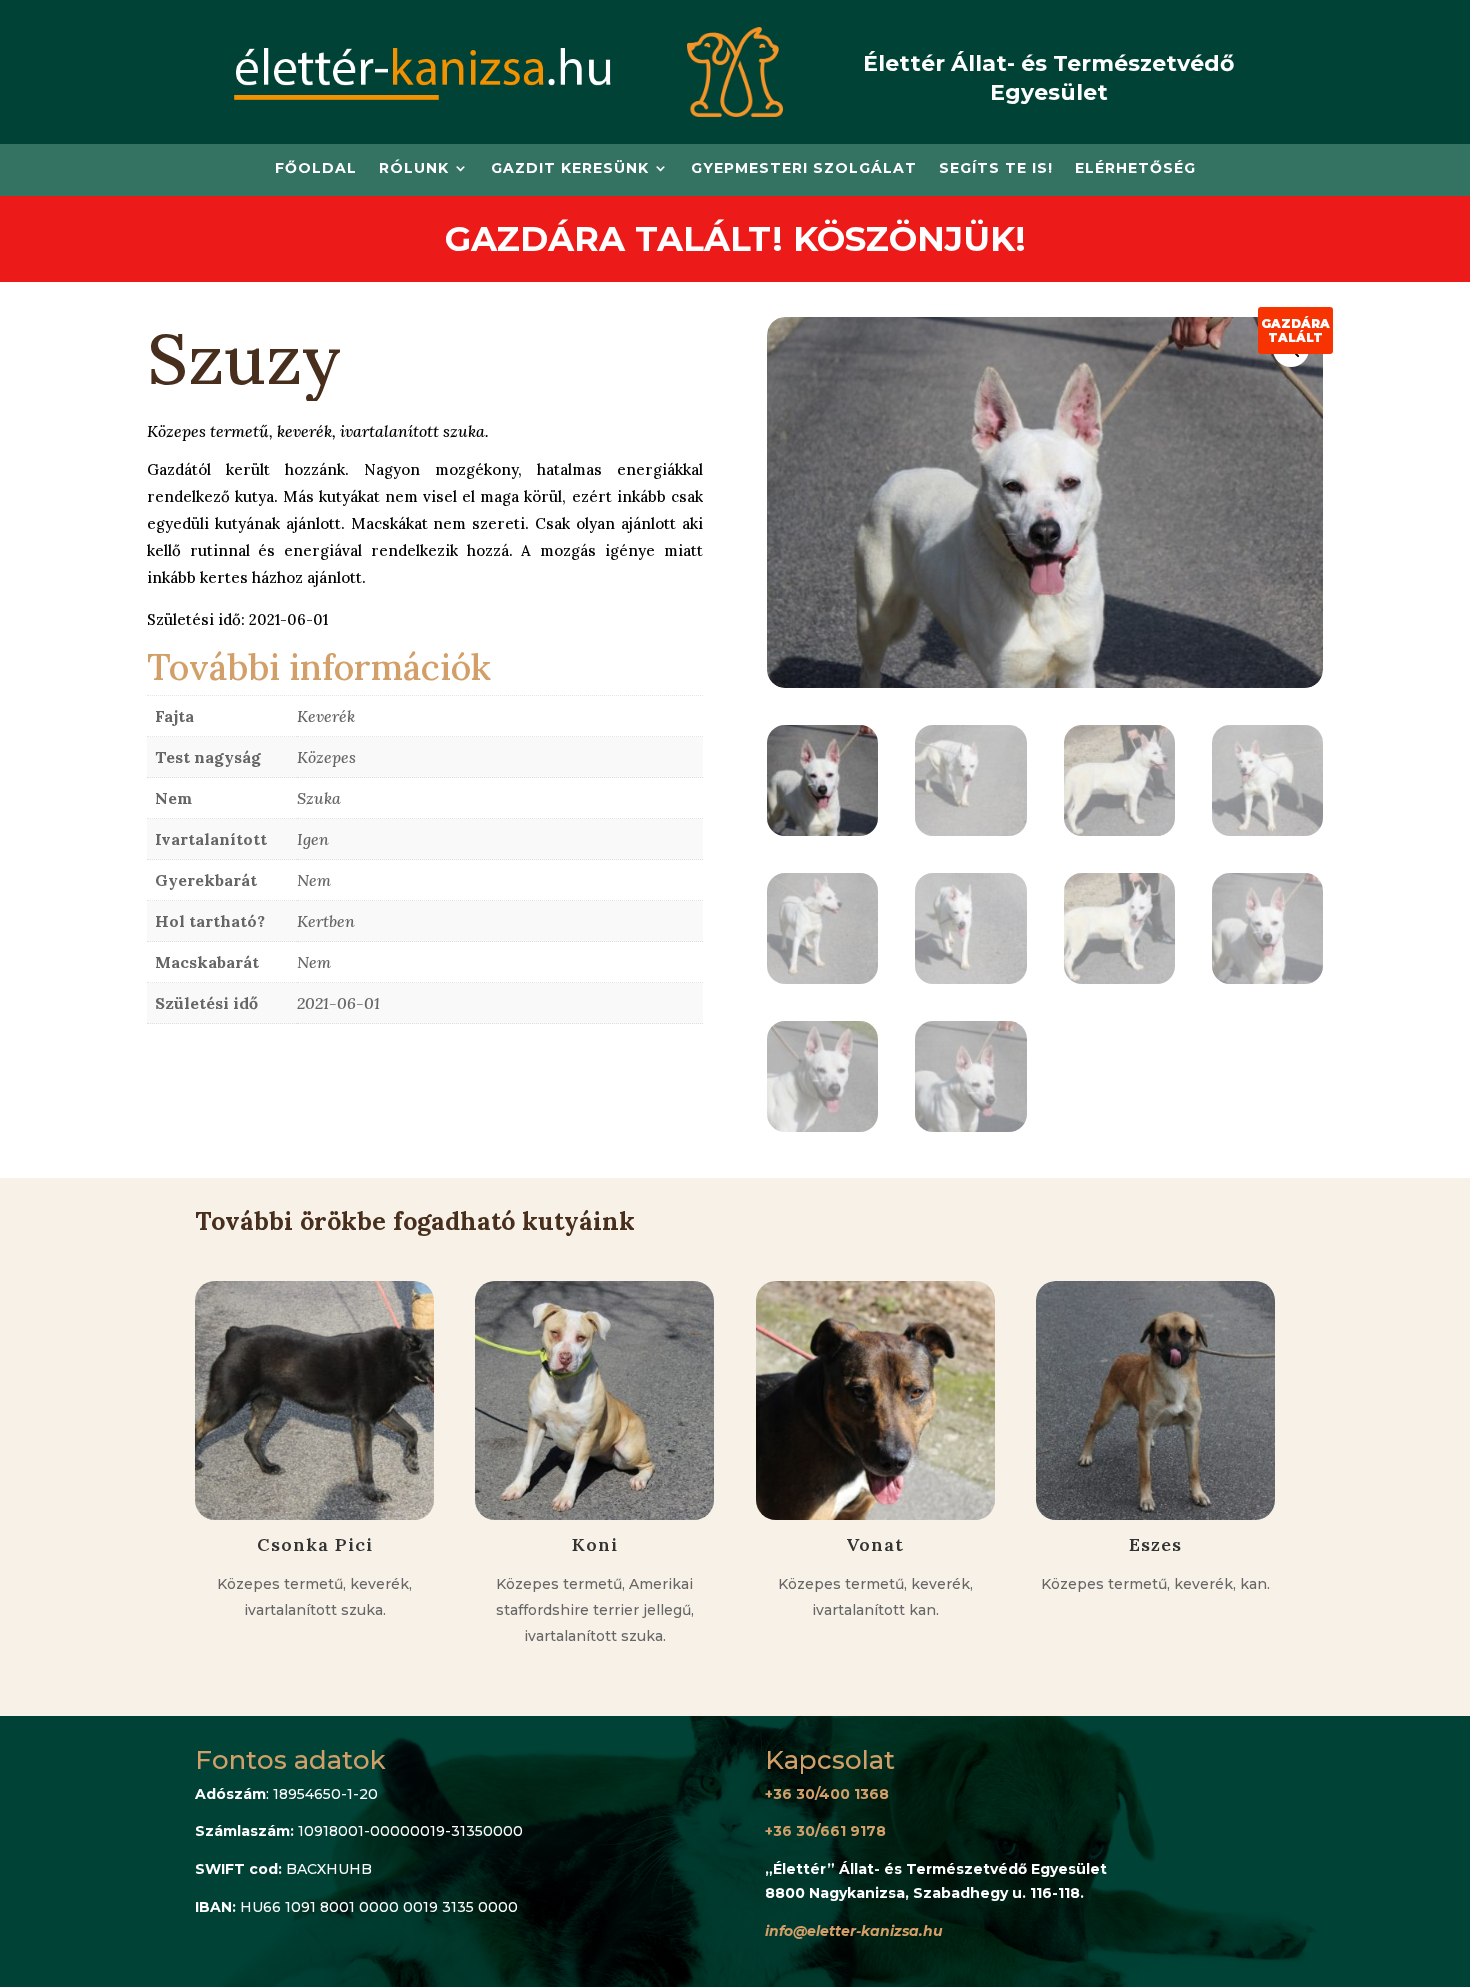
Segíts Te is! (996, 169)
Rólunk (414, 169)
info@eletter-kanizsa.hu (854, 1931)
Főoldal (316, 169)
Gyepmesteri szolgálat (804, 169)
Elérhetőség (1135, 169)
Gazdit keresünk (570, 169)
